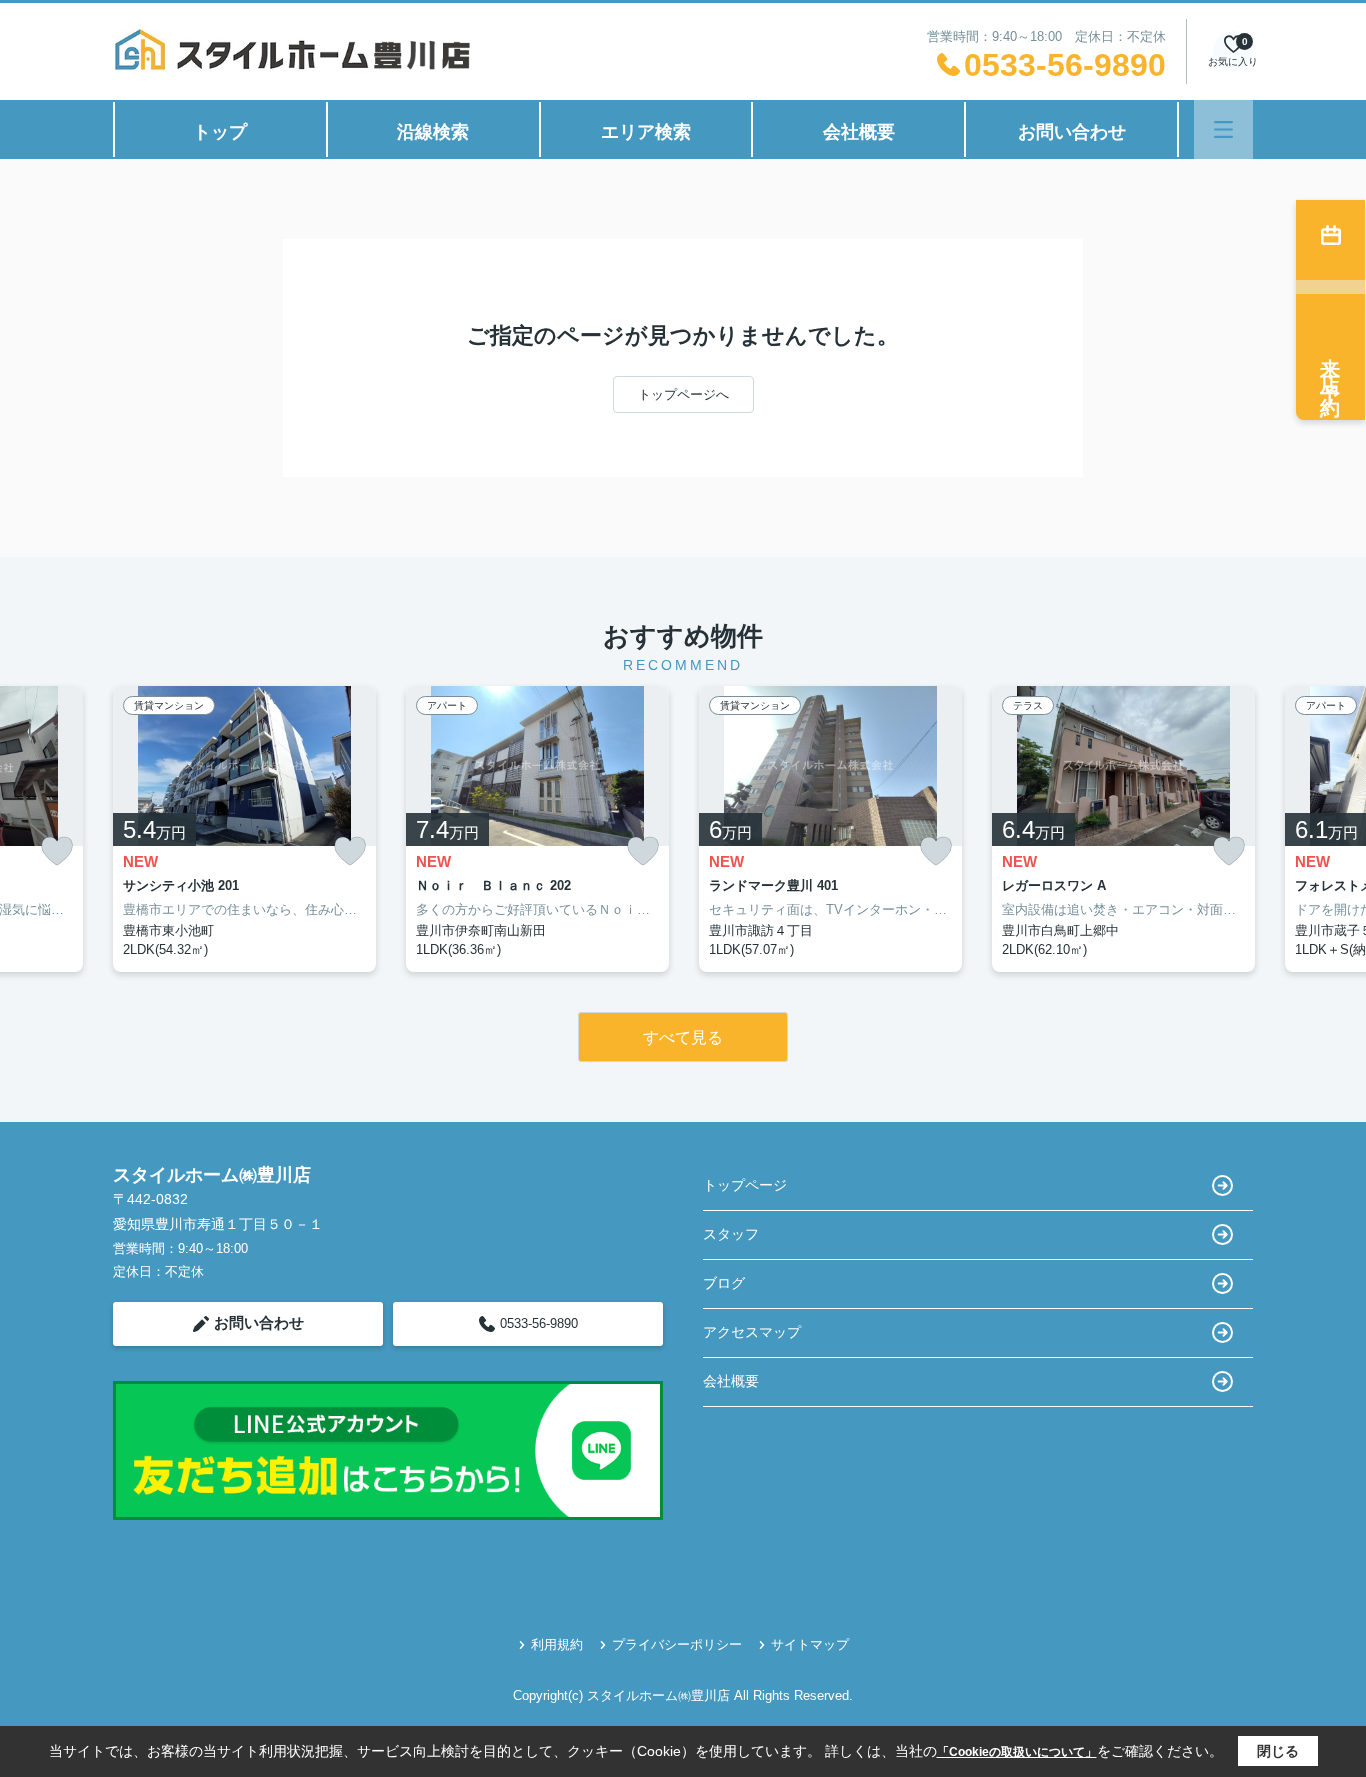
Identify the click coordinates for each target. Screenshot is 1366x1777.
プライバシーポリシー (677, 1644)
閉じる (1278, 1751)
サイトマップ (810, 1644)
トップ (220, 132)
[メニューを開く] (1223, 129)
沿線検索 (433, 132)
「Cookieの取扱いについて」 (1017, 1752)
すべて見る (683, 1037)
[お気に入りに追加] (57, 851)
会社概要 (859, 132)
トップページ (745, 1185)
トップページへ (683, 394)
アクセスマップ (752, 1332)
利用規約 (557, 1644)
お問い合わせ (1072, 132)
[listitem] (244, 829)
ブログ (724, 1283)
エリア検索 (646, 132)
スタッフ (731, 1234)
